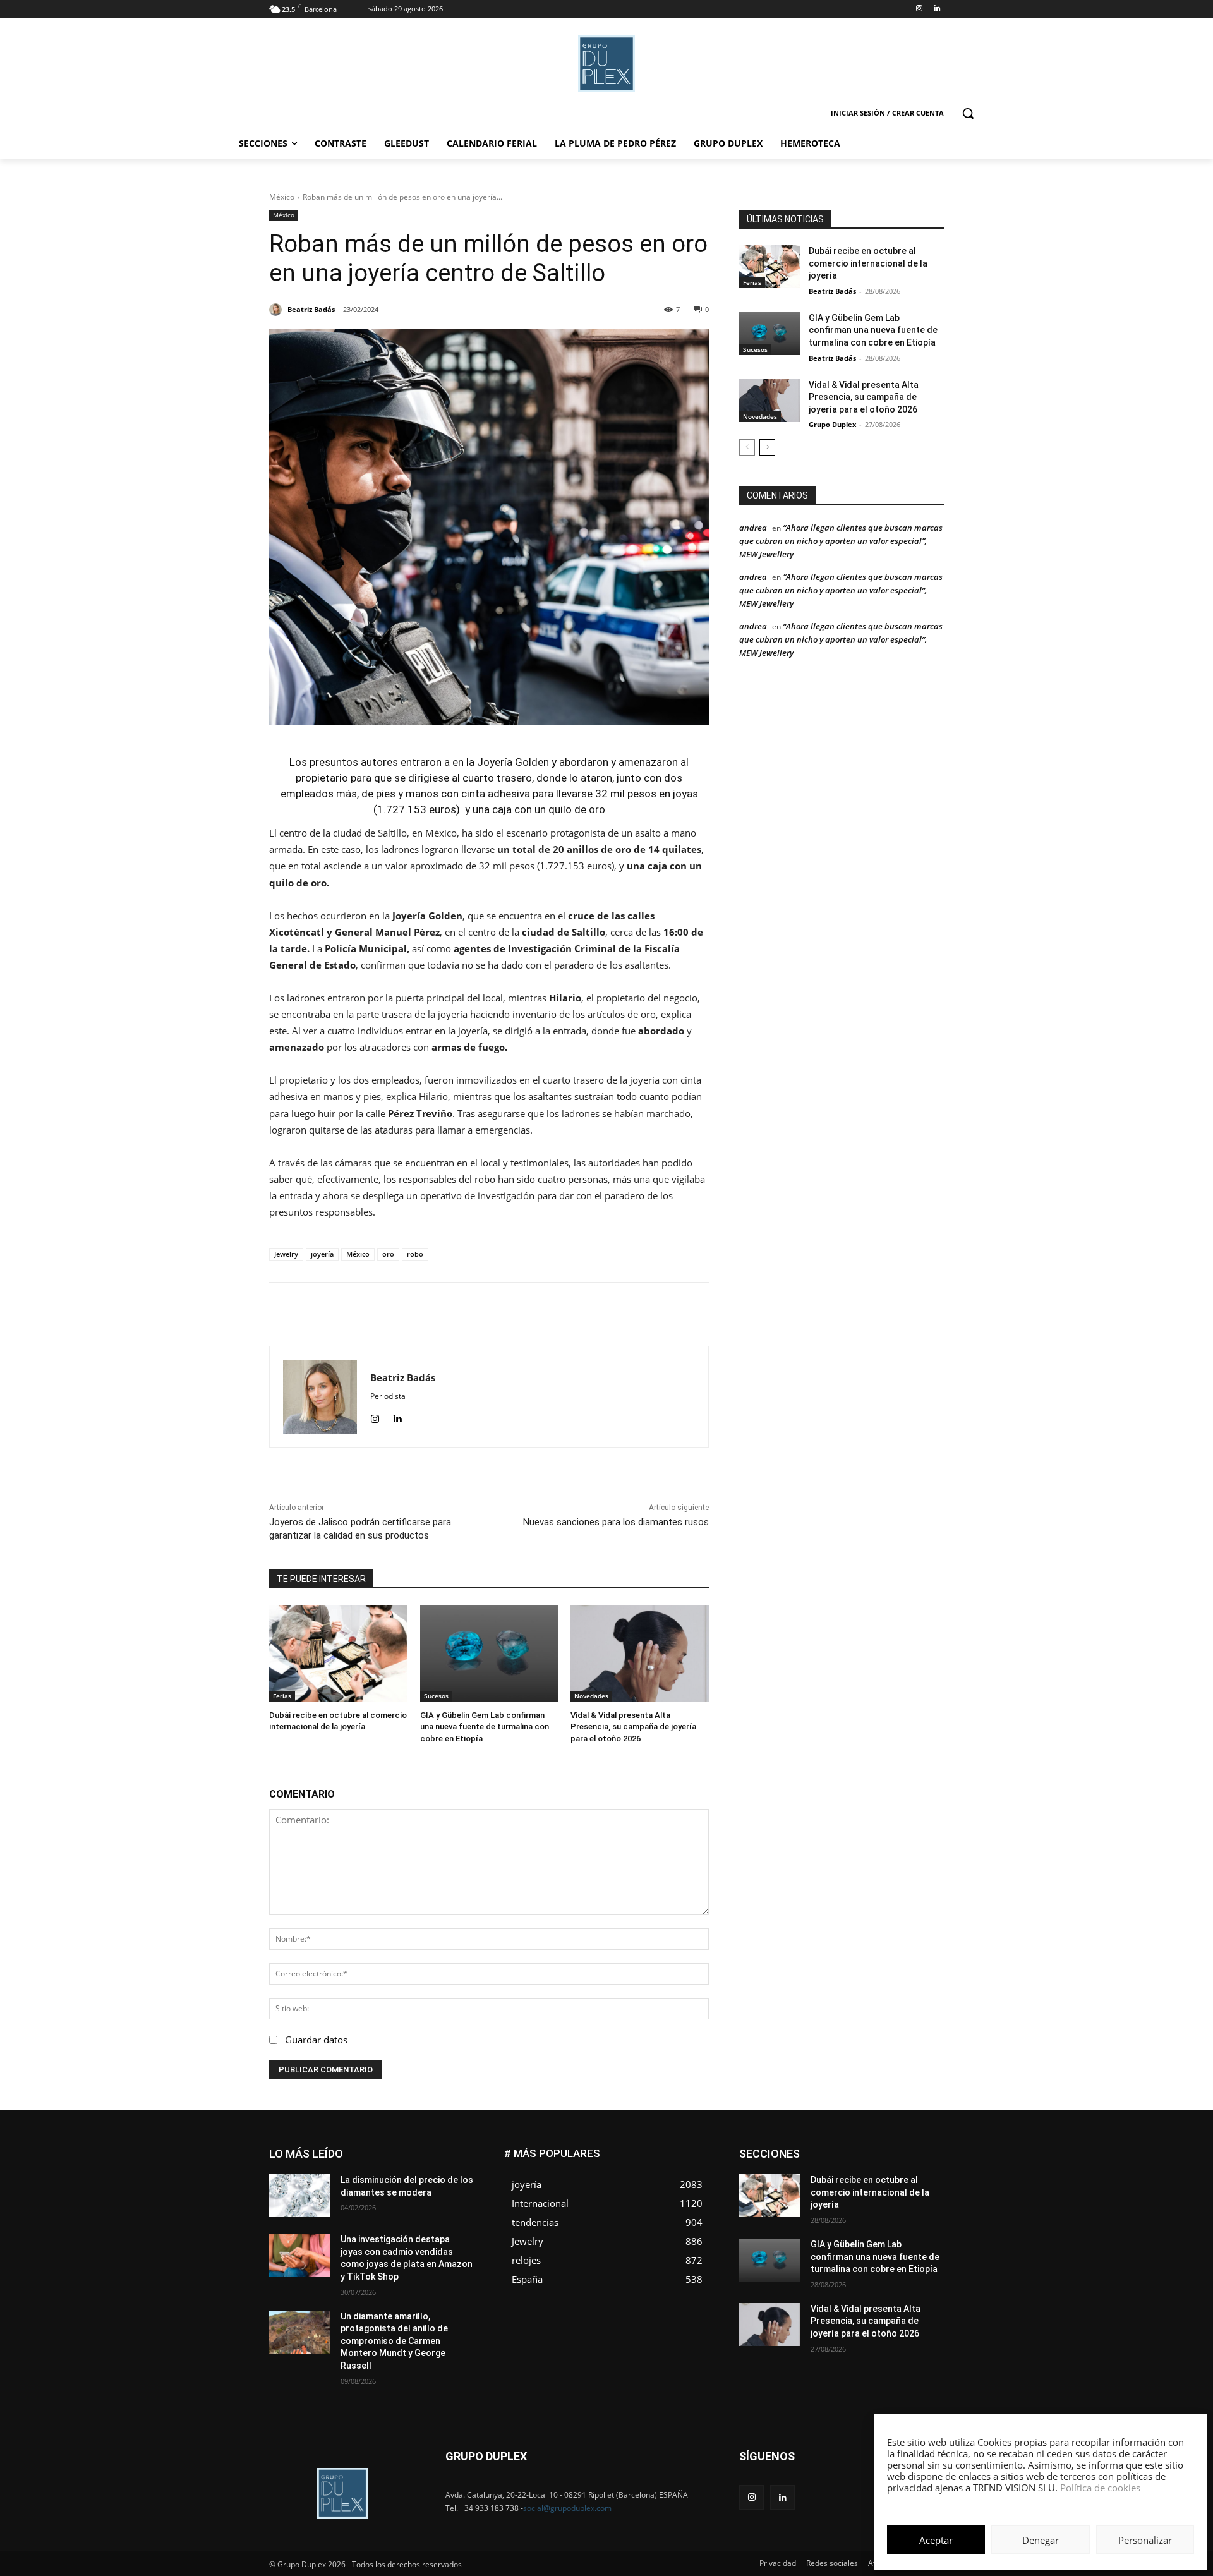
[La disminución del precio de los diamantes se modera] (300, 2196)
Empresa (928, 2149)
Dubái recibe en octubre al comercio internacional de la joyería (868, 263)
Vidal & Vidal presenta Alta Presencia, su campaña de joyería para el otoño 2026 (633, 1726)
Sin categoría (920, 2206)
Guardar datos (316, 2040)
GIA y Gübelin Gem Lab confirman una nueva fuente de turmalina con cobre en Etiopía (485, 1726)
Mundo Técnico (915, 2187)
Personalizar (1145, 2540)
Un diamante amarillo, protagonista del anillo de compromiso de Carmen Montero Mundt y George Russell (394, 2341)
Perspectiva (923, 2197)
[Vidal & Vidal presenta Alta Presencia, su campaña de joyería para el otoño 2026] (640, 1653)
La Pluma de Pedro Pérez (899, 2178)
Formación (924, 2168)
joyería (322, 1254)
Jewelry (286, 1254)
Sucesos (436, 1696)
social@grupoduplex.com (567, 2508)
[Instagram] (919, 9)
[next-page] (767, 447)
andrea (753, 528)
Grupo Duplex (832, 424)
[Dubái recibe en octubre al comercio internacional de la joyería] (338, 1653)
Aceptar (936, 2540)
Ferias (282, 1696)
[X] (491, 1314)
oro (388, 1254)
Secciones (860, 2206)
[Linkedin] (937, 9)
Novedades (591, 1696)
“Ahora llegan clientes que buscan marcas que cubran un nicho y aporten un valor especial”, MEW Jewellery (841, 541)
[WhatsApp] (520, 1314)
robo (415, 1254)
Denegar (1041, 2540)
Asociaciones (817, 2149)
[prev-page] (747, 447)
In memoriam (815, 2178)
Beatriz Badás (832, 291)
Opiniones (868, 2197)
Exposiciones (828, 2168)
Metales (815, 2187)
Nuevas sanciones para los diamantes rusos (616, 1522)
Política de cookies (1100, 2488)
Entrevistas (880, 2159)
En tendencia (821, 2159)
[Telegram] (578, 1314)
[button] (968, 113)
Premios (811, 2206)
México (282, 197)
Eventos (929, 2159)
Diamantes (877, 2149)
